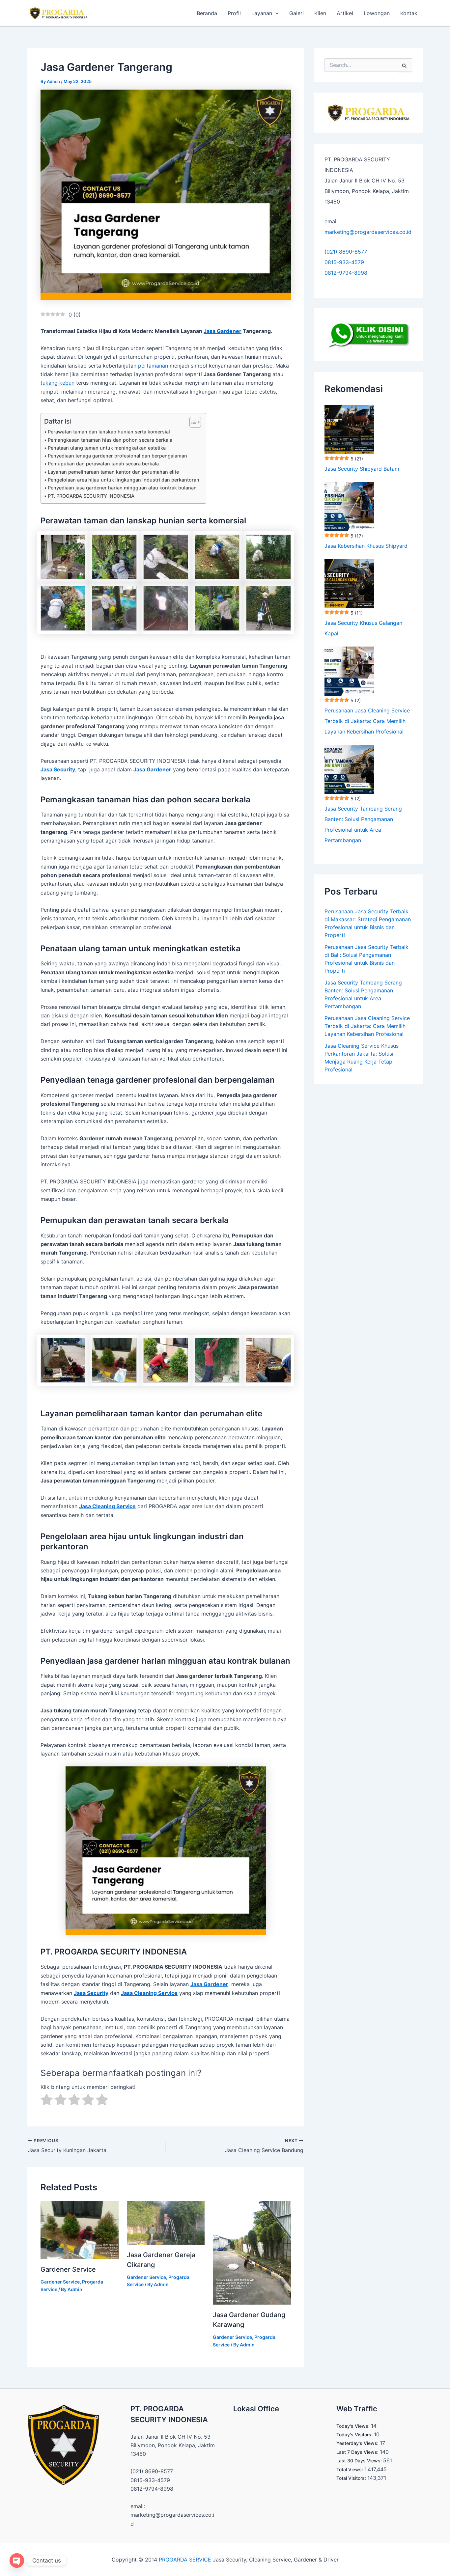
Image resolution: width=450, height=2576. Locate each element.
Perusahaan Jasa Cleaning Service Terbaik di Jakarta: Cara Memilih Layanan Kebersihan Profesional (367, 721)
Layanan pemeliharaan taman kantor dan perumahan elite (113, 472)
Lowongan (377, 13)
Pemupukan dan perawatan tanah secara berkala (103, 464)
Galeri (296, 13)
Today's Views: (354, 2426)
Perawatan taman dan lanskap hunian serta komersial (109, 432)
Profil (234, 13)
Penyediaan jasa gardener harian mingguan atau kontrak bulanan (122, 488)
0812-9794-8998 (346, 273)
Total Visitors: (352, 2478)
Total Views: (350, 2469)
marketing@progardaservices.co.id (368, 232)
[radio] (47, 2101)
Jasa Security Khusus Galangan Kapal (363, 628)
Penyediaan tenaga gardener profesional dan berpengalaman (117, 456)
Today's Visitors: (355, 2435)
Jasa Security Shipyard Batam (362, 469)
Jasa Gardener (223, 331)
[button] (275, 13)
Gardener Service (68, 2269)
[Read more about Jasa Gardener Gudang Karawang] (252, 2252)
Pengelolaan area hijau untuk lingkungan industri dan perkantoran (124, 480)
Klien (320, 13)
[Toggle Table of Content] (192, 422)
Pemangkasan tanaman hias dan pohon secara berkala (110, 440)
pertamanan (153, 366)
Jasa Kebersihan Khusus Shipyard (366, 546)
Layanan (262, 13)
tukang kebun (57, 383)
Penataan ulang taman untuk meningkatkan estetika (107, 448)
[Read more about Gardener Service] (80, 2230)
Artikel (345, 13)
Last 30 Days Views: (360, 2461)
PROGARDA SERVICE (185, 2560)
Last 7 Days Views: (358, 2452)
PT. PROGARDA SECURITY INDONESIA (91, 496)
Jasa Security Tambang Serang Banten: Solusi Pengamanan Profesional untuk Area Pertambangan (363, 824)
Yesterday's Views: (358, 2443)
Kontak (409, 13)
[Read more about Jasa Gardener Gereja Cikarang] (166, 2222)
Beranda (207, 13)
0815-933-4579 (344, 262)
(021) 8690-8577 (346, 252)
